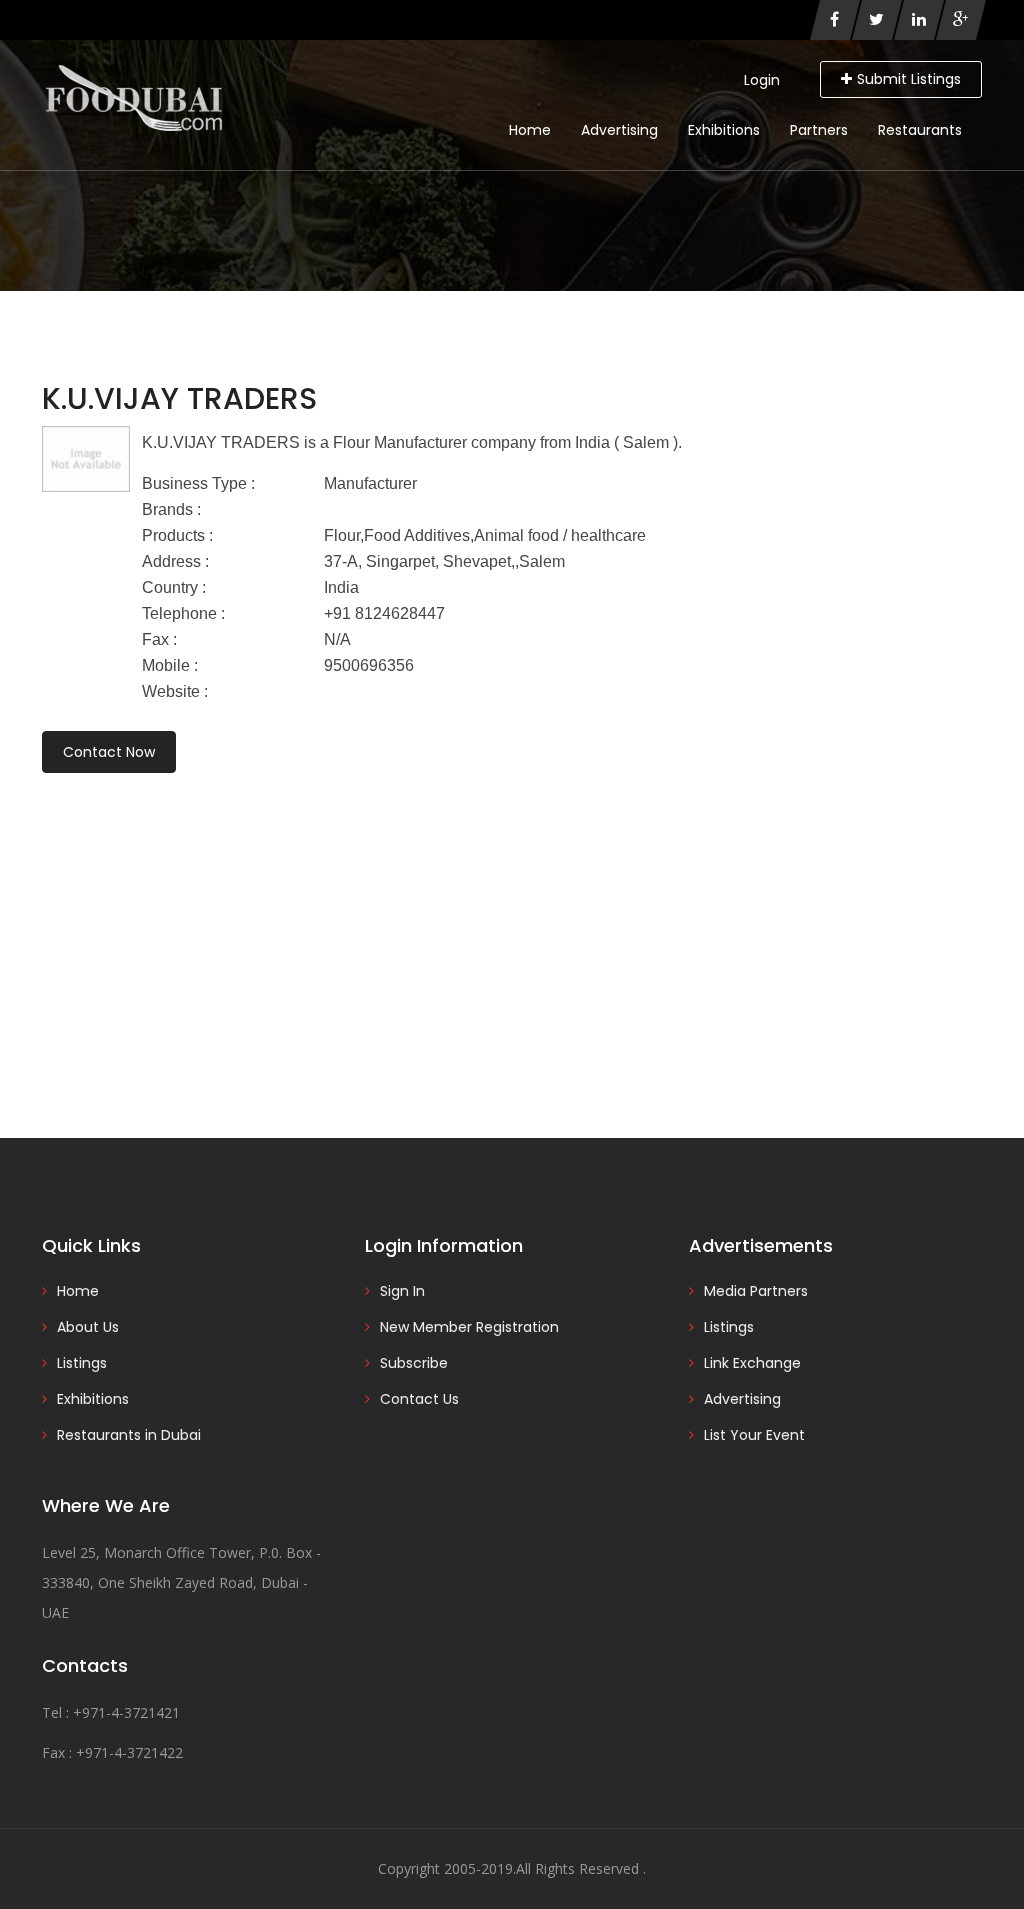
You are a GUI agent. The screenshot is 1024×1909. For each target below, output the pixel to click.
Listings (82, 1363)
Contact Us (419, 1399)
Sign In (402, 1291)
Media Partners (756, 1291)
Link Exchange (752, 1363)
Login (762, 80)
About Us (88, 1327)
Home (530, 130)
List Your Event (754, 1435)
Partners (819, 130)
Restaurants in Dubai (129, 1435)
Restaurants (920, 130)
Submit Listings (909, 79)
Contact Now (109, 752)
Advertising (619, 130)
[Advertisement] (512, 928)
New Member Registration (469, 1327)
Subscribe (414, 1363)
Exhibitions (724, 130)
